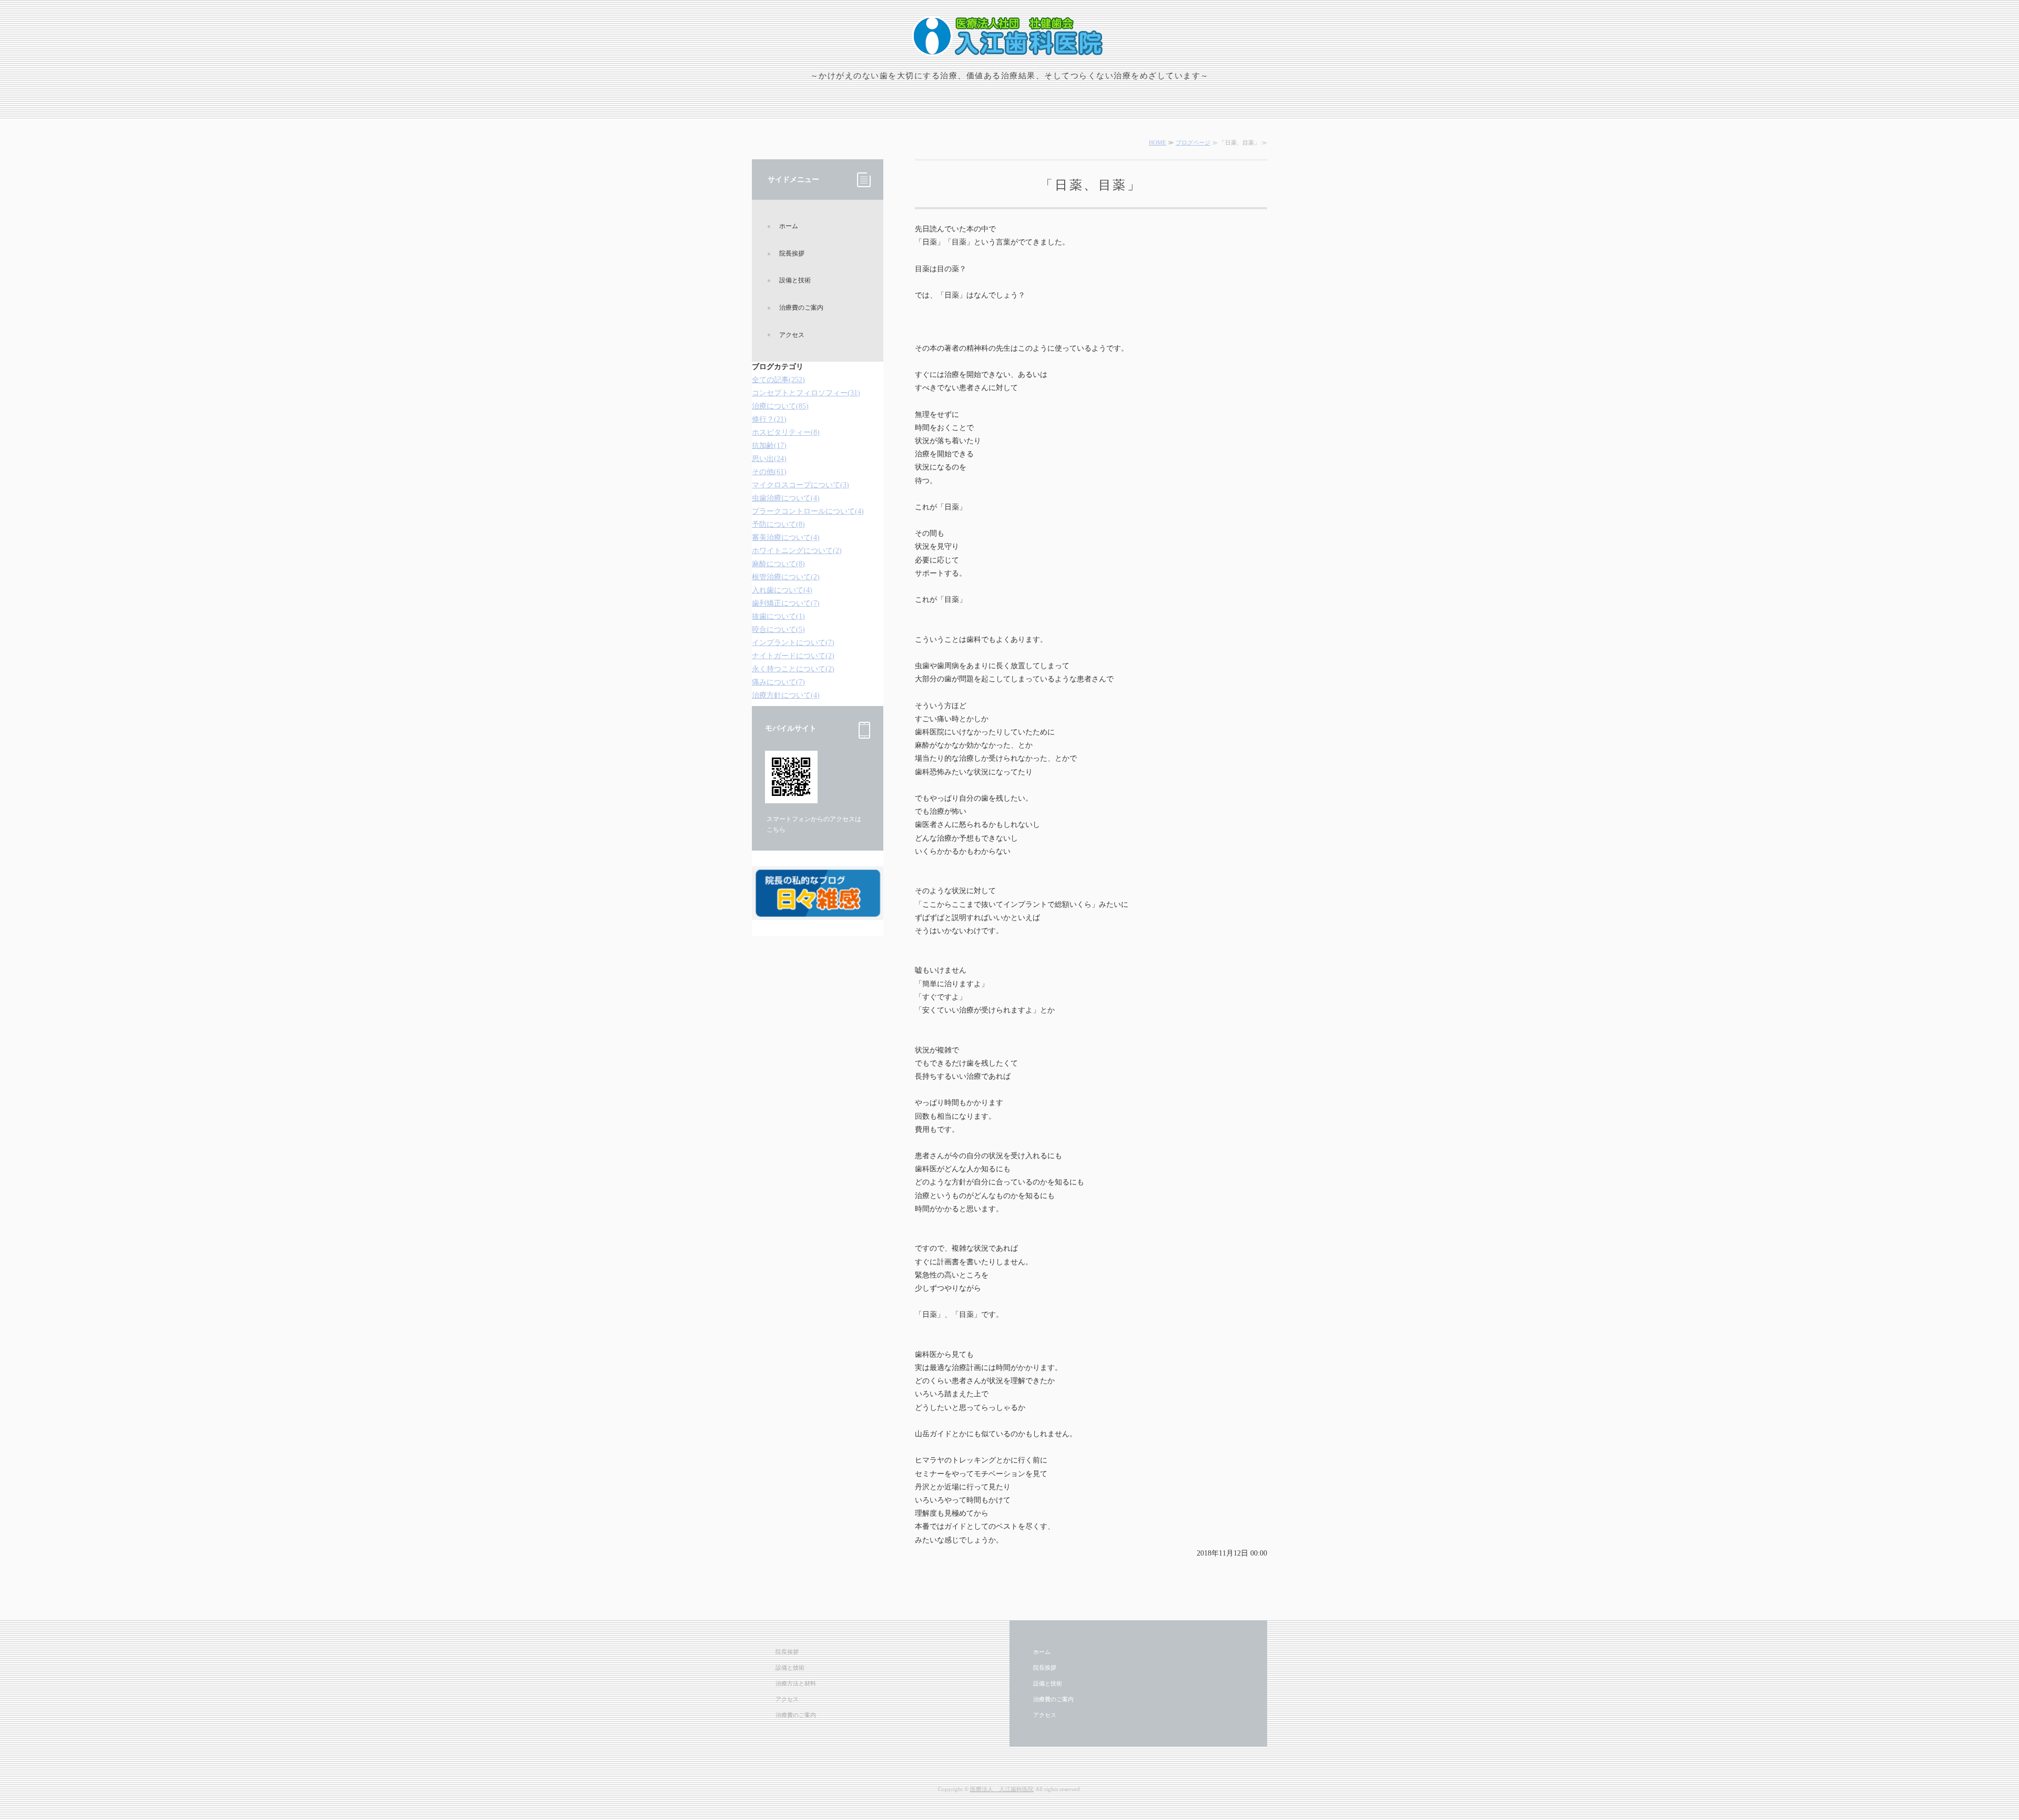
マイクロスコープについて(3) (801, 485)
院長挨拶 (792, 253)
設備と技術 (795, 280)
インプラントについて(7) (793, 643)
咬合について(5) (778, 630)
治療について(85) (780, 406)
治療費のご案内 (801, 308)
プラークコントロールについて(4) (808, 511)
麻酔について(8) (778, 564)
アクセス (792, 335)
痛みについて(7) (778, 682)
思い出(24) (769, 459)
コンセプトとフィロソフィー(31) (806, 393)
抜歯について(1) (778, 616)
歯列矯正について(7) (786, 603)
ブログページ (1193, 142)
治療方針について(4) (786, 695)
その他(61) (769, 472)
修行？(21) (769, 419)
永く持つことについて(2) (793, 669)
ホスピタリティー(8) (786, 432)
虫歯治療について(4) (786, 498)
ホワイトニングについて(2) (797, 551)
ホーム (789, 226)
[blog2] (818, 911)
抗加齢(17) (769, 446)
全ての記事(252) (778, 380)
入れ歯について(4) (782, 590)
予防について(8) (778, 524)
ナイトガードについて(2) (793, 656)
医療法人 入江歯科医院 (1002, 1789)
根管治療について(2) (786, 577)
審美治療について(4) (786, 538)
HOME (1158, 142)
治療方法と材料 (796, 1683)
